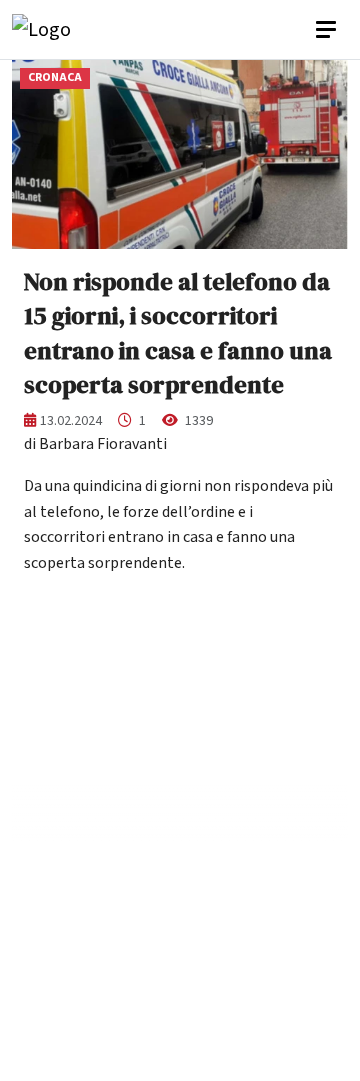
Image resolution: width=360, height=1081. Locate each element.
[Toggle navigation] (328, 30)
